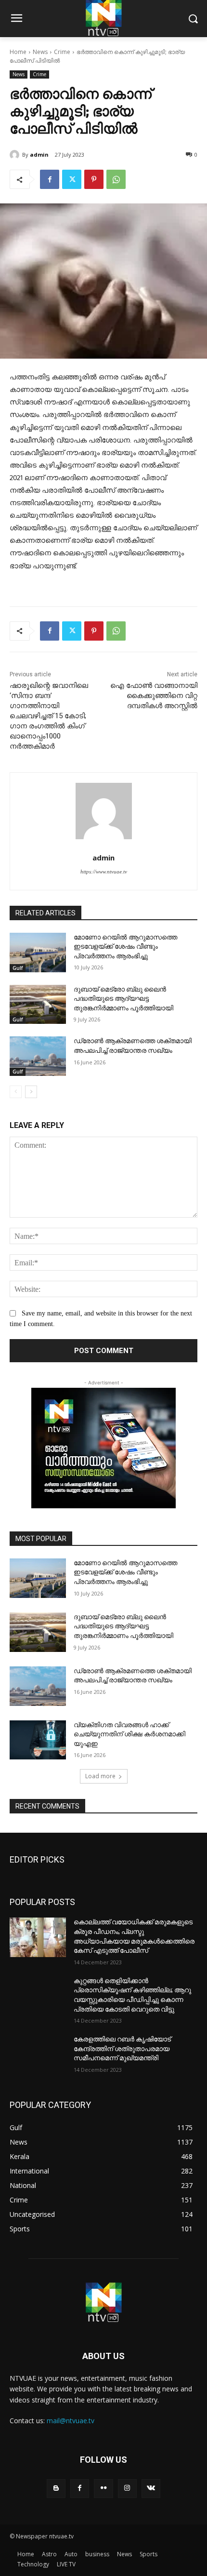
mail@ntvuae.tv (71, 2421)
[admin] (16, 155)
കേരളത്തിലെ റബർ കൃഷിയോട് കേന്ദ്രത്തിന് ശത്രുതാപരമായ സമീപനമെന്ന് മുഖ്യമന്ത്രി (122, 2048)
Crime (62, 52)
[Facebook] (50, 179)
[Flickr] (103, 2489)
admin (39, 154)
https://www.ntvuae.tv (104, 872)
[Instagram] (127, 2489)
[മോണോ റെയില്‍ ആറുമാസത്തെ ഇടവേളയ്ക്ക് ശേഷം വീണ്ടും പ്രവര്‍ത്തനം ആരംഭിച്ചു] (38, 953)
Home (18, 52)
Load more (100, 1776)
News (40, 52)
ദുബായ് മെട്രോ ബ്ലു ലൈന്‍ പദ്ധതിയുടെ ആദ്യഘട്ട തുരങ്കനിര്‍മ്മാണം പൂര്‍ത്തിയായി (123, 999)
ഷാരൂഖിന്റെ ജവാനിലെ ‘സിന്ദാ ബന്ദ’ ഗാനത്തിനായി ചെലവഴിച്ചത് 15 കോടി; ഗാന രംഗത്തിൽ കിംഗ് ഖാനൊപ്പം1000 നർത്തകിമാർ (49, 716)
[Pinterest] (94, 179)
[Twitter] (72, 179)
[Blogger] (56, 2489)
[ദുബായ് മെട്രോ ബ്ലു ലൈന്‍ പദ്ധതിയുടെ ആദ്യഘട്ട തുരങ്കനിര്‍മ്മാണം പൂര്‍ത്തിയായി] (38, 1005)
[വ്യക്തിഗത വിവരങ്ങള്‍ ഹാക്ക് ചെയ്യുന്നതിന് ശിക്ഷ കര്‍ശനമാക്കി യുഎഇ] (38, 1740)
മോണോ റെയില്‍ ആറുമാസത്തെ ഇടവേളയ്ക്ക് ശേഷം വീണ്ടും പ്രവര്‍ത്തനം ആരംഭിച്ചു (125, 946)
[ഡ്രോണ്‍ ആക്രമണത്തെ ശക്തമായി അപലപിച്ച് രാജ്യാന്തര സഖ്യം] (38, 1056)
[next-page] (31, 1092)
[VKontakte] (151, 2489)
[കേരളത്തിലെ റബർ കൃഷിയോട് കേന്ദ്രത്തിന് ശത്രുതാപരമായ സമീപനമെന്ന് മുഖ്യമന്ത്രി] (38, 2054)
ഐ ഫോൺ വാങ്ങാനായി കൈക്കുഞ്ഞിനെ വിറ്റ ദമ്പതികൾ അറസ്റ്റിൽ (154, 696)
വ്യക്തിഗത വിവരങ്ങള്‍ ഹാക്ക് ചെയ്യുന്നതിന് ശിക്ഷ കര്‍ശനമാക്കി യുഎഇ (129, 1734)
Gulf (18, 968)
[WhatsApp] (116, 179)
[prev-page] (16, 1092)
